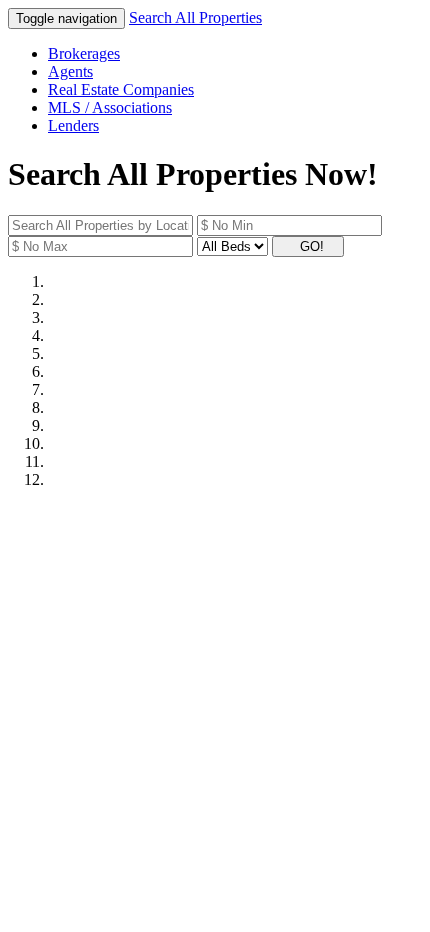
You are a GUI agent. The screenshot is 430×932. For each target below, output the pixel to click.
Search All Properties (195, 17)
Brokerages (84, 53)
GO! (314, 246)
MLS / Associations (110, 107)
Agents (70, 71)
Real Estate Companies (121, 89)
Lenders (73, 125)
